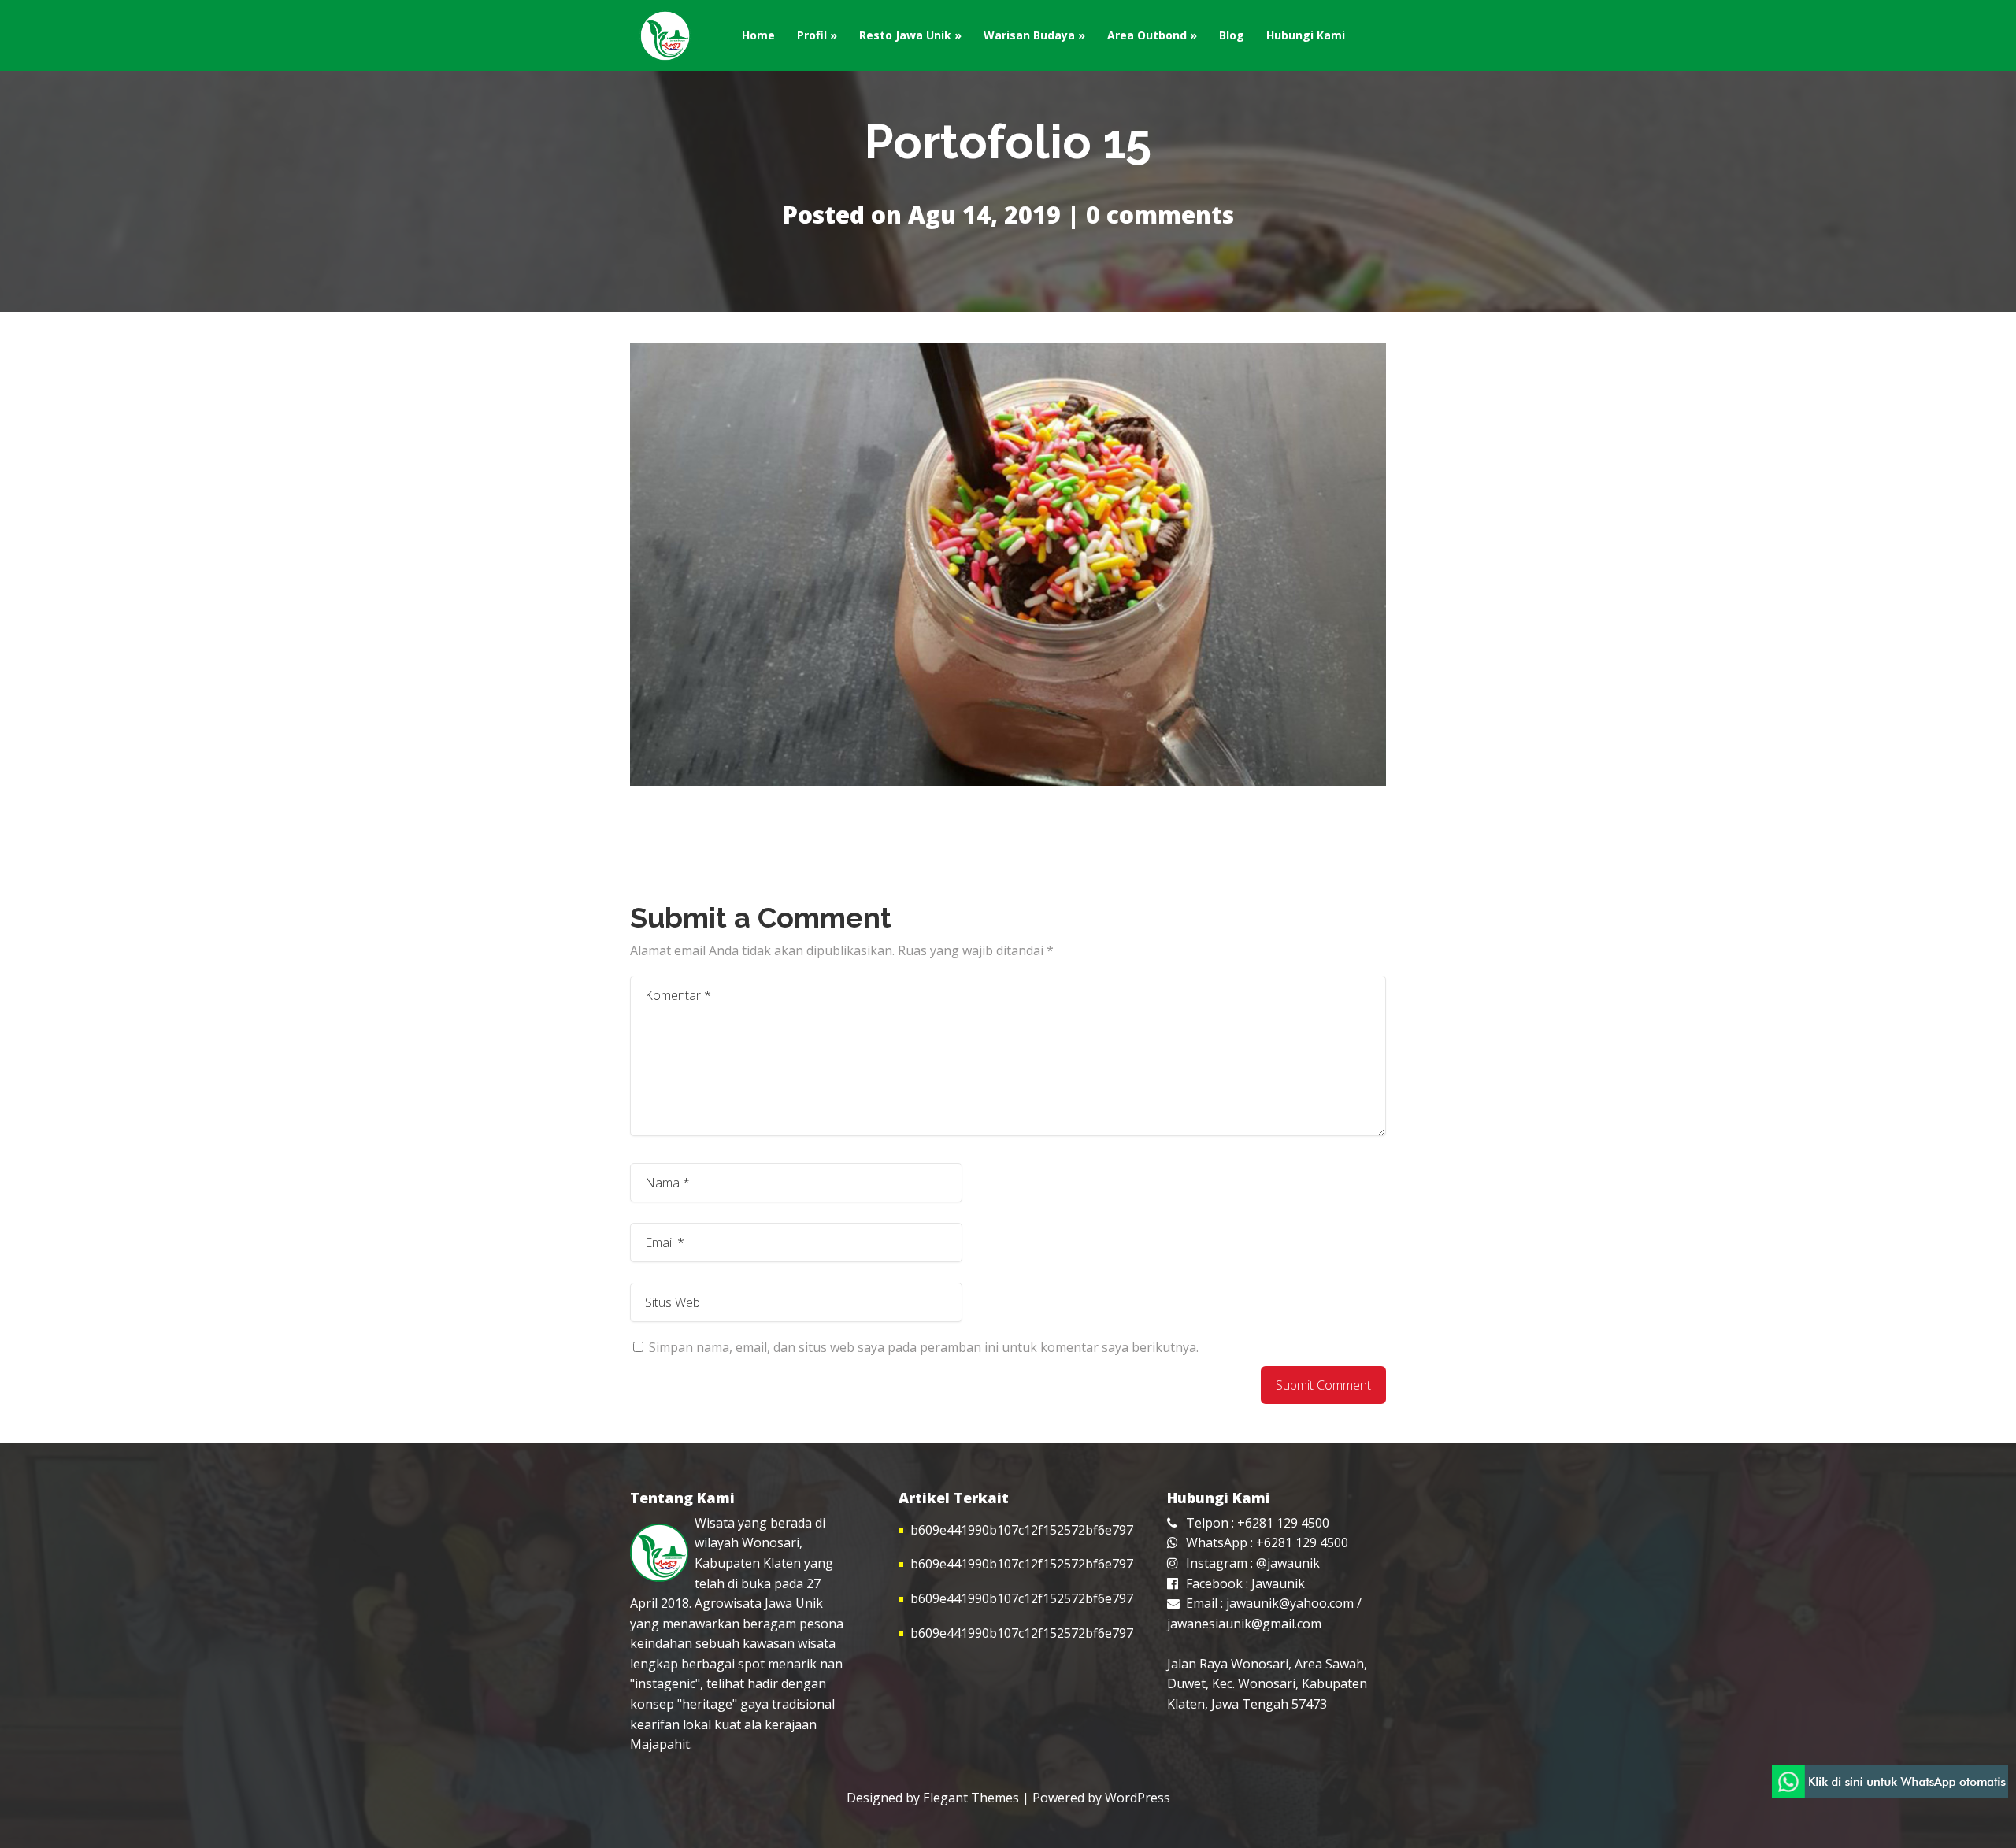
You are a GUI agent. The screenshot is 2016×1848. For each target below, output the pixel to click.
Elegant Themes (971, 1798)
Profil (812, 35)
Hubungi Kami (1306, 35)
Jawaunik (1278, 1583)
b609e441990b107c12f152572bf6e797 (1022, 1530)
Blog (1232, 35)
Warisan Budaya (1029, 35)
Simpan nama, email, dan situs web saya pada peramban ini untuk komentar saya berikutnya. (924, 1347)
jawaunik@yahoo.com (1290, 1603)
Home (758, 35)
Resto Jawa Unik (905, 35)
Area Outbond (1147, 35)
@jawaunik (1288, 1563)
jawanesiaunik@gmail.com (1244, 1624)
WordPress (1138, 1798)
